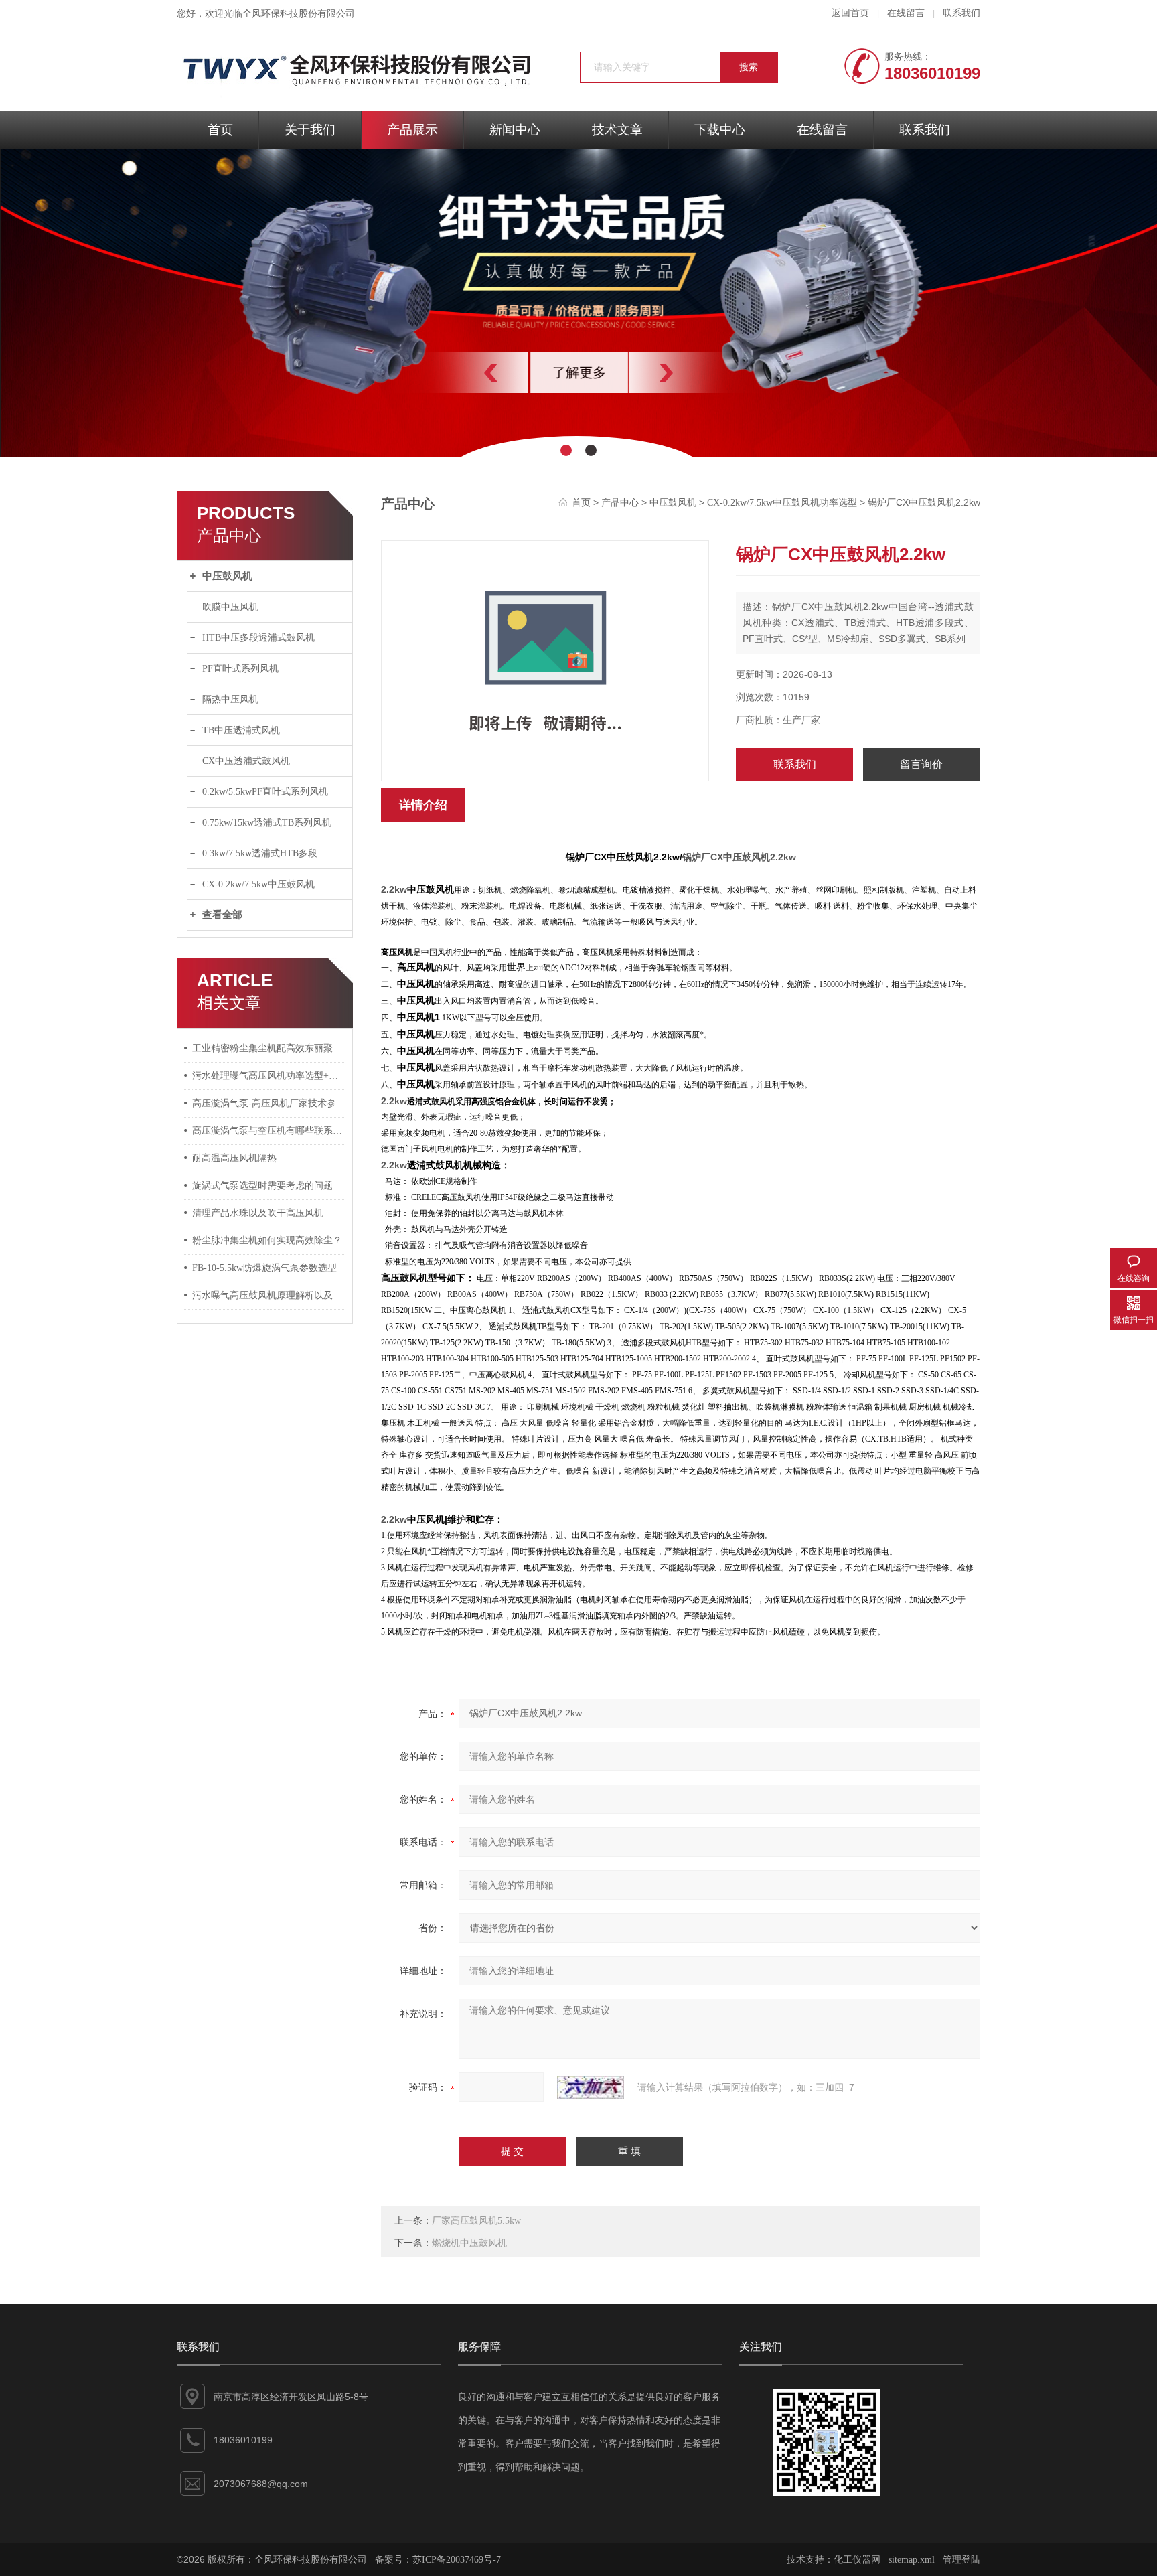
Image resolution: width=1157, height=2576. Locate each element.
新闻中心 (515, 130)
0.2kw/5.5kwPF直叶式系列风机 (265, 792)
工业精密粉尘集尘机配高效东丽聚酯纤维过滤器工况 (269, 1048)
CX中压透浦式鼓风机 (246, 761)
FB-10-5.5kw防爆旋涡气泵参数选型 (264, 1268)
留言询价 (921, 764)
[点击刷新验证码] (591, 2087)
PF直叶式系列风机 (240, 669)
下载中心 (720, 130)
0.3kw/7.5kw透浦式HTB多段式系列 (274, 853)
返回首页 (850, 13)
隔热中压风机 (230, 699)
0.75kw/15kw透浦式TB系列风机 (267, 823)
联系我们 (961, 13)
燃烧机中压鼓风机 (469, 2243)
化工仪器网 (857, 2560)
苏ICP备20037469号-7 (457, 2560)
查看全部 (222, 915)
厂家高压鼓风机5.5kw (476, 2221)
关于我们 (310, 130)
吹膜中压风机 (230, 607)
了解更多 (578, 372)
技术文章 (617, 130)
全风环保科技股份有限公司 (299, 14)
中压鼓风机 (227, 576)
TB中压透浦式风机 (241, 730)
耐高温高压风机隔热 (234, 1158)
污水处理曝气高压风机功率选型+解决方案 (269, 1076)
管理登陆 (961, 2560)
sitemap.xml (912, 2560)
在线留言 (906, 13)
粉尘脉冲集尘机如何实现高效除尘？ (267, 1240)
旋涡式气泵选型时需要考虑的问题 (262, 1186)
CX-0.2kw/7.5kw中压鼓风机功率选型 (277, 884)
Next (696, 373)
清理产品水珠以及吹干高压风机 (258, 1213)
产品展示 (412, 130)
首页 (220, 130)
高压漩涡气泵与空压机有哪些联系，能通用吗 (269, 1131)
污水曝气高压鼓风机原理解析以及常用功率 (269, 1295)
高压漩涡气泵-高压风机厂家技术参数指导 (269, 1103)
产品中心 (620, 503)
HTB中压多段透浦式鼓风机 (258, 638)
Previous (461, 373)
